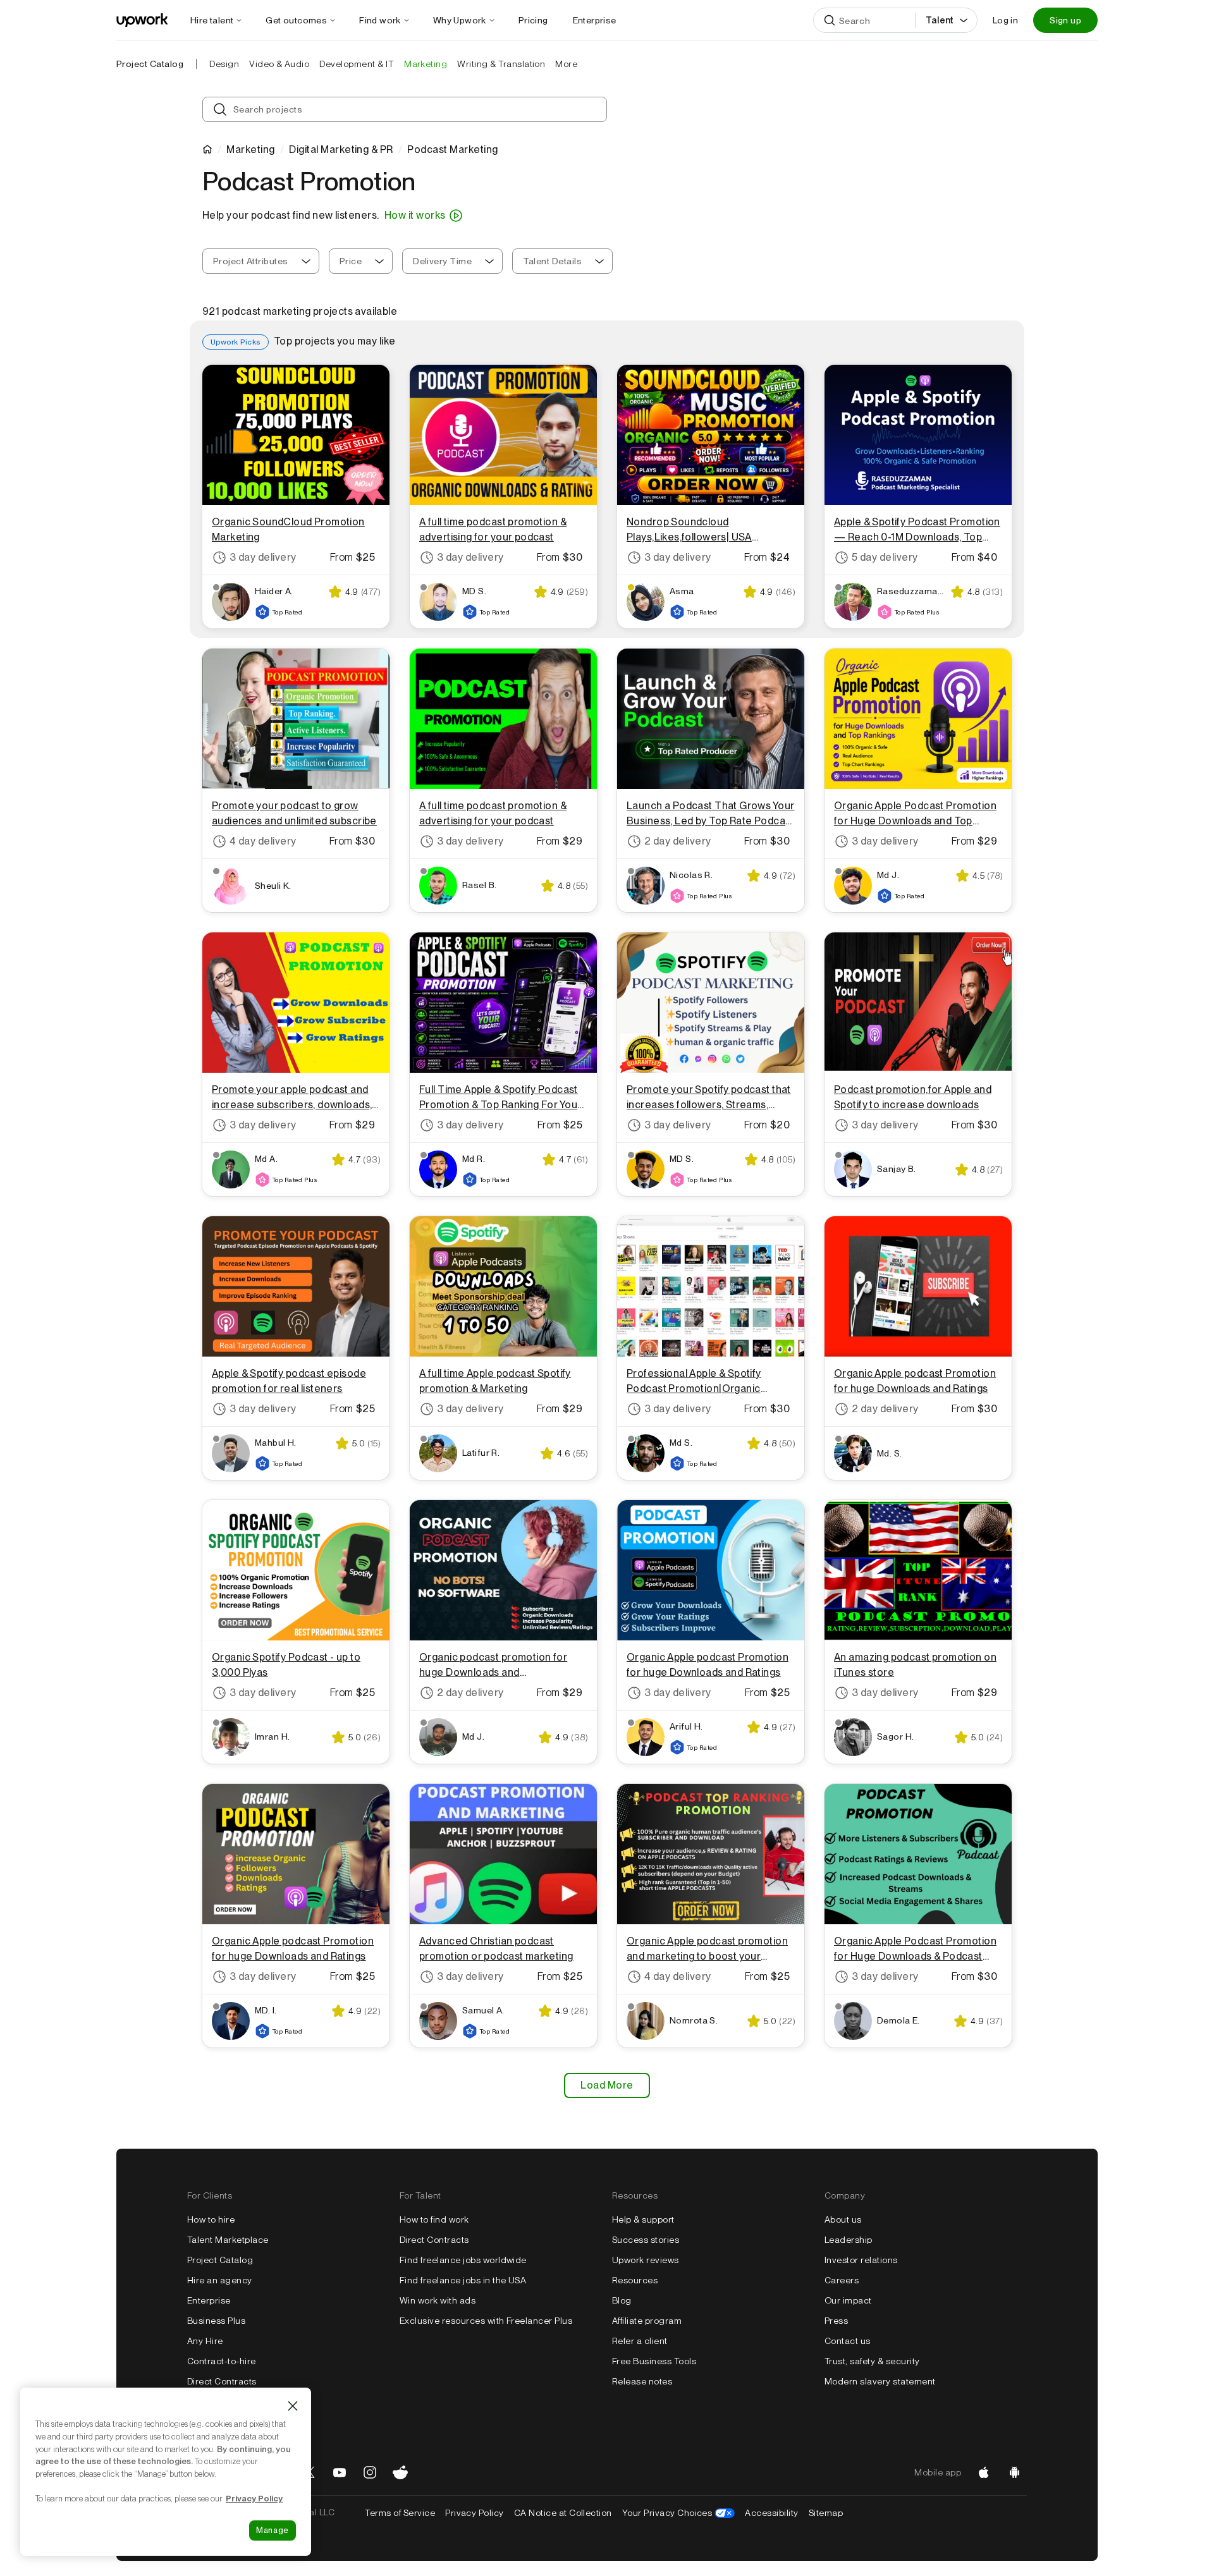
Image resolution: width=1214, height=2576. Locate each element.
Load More (607, 2085)
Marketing (250, 150)
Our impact (848, 2300)
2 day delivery (678, 841)
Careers (842, 2280)
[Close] (293, 2406)
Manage (273, 2530)
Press (836, 2321)
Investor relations (861, 2260)
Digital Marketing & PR (341, 150)
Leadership (849, 2240)
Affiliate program (647, 2321)
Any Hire (205, 2341)
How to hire (211, 2219)
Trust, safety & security (872, 2361)
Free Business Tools (654, 2361)
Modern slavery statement (880, 2381)
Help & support (643, 2219)
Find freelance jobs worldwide (463, 2260)
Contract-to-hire (222, 2361)
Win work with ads (438, 2300)
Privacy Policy (475, 2513)
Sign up (1065, 20)
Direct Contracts (222, 2381)
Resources (635, 2280)
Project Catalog (150, 64)
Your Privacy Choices (679, 2513)
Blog (622, 2300)
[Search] (830, 20)
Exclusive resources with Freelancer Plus (486, 2321)
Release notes (642, 2381)
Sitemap (826, 2513)
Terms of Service (400, 2513)
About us (843, 2219)
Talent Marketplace (228, 2240)
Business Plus (216, 2321)
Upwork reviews (646, 2260)
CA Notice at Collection (563, 2513)
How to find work (434, 2219)
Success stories (646, 2240)
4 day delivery (263, 841)
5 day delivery (885, 557)
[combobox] (261, 261)
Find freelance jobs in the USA (463, 2280)
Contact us (848, 2341)
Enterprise (209, 2300)
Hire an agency (220, 2280)
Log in (1005, 20)
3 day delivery (263, 557)
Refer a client (640, 2341)
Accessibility (771, 2513)
